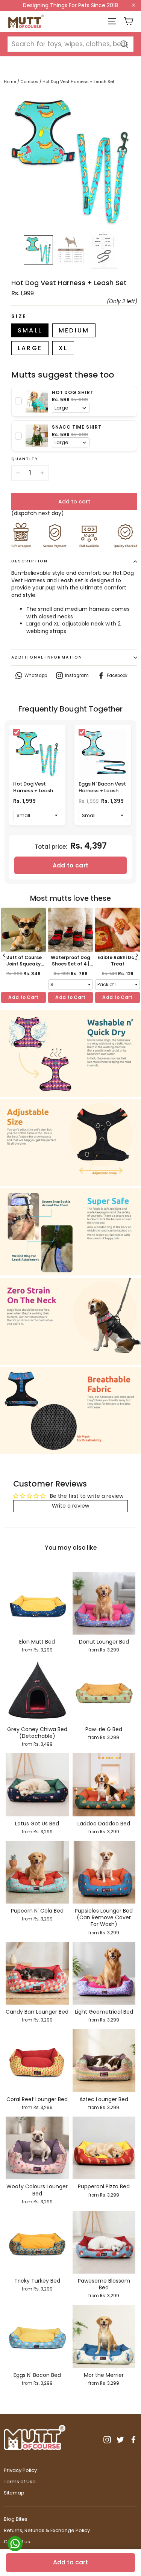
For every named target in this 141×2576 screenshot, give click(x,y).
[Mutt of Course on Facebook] (133, 2440)
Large (30, 348)
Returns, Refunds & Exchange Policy (47, 2530)
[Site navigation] (112, 21)
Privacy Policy (20, 2470)
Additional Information (47, 657)
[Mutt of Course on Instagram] (107, 2440)
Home (10, 82)
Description (30, 561)
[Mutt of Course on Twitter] (120, 2440)
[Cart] (128, 21)
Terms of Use (20, 2482)
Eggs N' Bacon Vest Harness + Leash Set (102, 791)
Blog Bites (16, 2519)
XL (63, 348)
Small (30, 330)
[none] (38, 250)
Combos (30, 82)
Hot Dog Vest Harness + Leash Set (33, 791)
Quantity (25, 459)
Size (19, 317)
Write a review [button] (70, 1506)
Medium (74, 330)
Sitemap (14, 2493)
